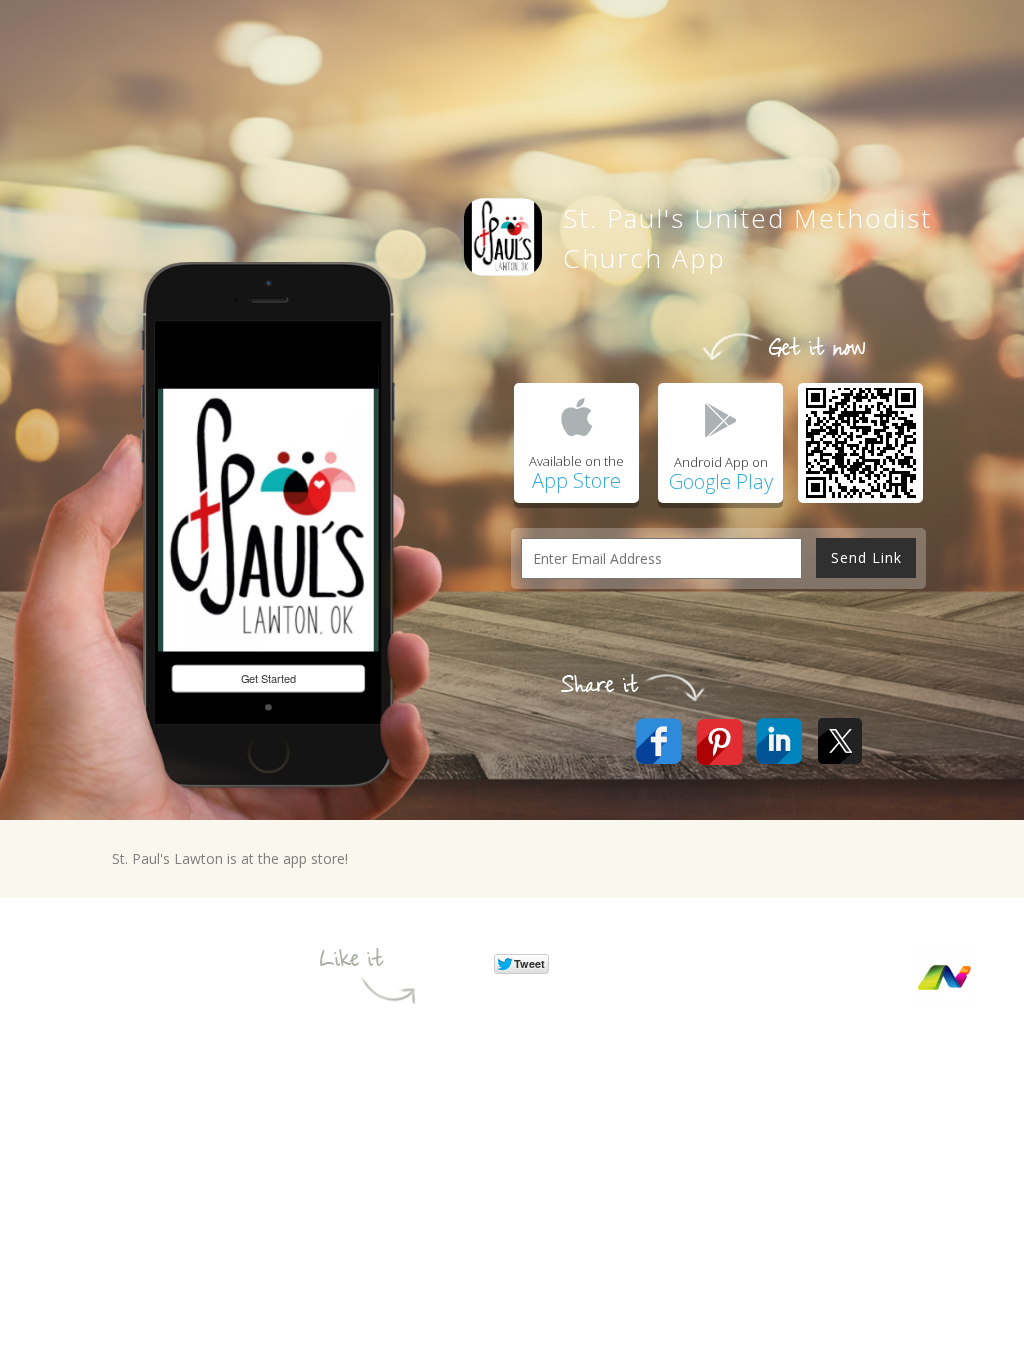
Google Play (721, 481)
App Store (576, 480)
